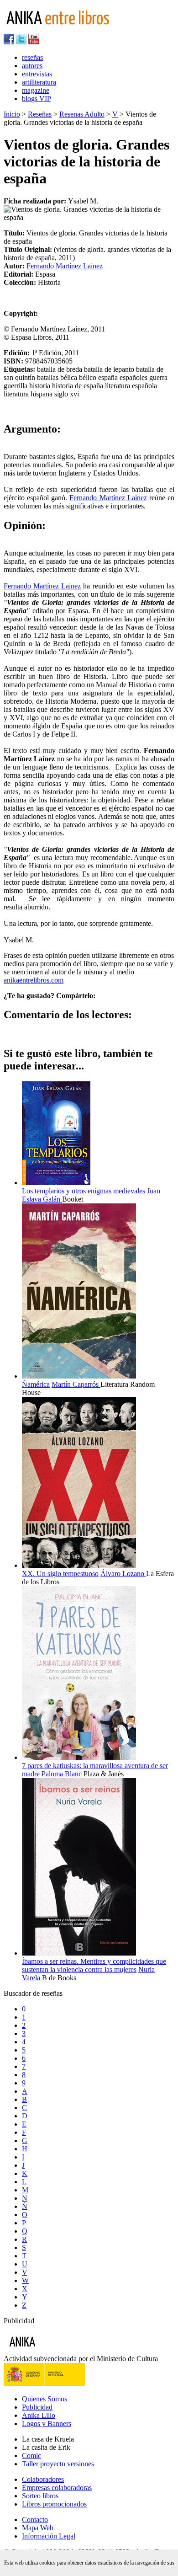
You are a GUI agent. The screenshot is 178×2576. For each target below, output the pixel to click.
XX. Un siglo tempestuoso (60, 1574)
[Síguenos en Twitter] (21, 42)
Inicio (12, 114)
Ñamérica (36, 1384)
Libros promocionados (54, 2504)
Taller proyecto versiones (58, 2464)
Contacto (35, 2520)
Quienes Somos (44, 2399)
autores (32, 66)
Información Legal (49, 2536)
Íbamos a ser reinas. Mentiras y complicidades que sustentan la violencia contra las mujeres (94, 1965)
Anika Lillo (39, 2415)
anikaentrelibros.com (34, 980)
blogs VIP (37, 99)
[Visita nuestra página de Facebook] (9, 42)
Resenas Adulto (82, 114)
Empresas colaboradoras (57, 2488)
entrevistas (37, 74)
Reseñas (40, 114)
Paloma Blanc (63, 1774)
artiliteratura (39, 82)
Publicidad (37, 2407)
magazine (36, 90)
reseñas (32, 57)
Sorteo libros (40, 2496)
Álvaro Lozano (123, 1574)
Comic (31, 2456)
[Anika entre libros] (51, 2350)
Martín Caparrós (76, 1384)
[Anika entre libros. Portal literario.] (63, 29)
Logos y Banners (47, 2424)
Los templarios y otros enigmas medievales (84, 1191)
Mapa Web (38, 2528)
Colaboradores (43, 2479)
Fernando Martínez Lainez (65, 266)
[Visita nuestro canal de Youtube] (34, 42)
